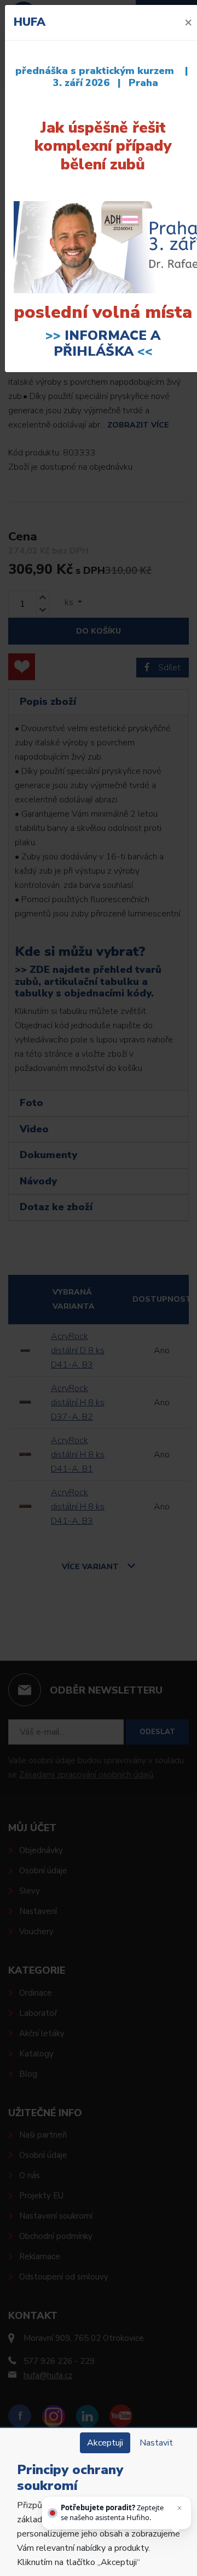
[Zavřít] (179, 2508)
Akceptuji (105, 2443)
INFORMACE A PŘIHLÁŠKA (107, 343)
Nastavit (156, 2443)
